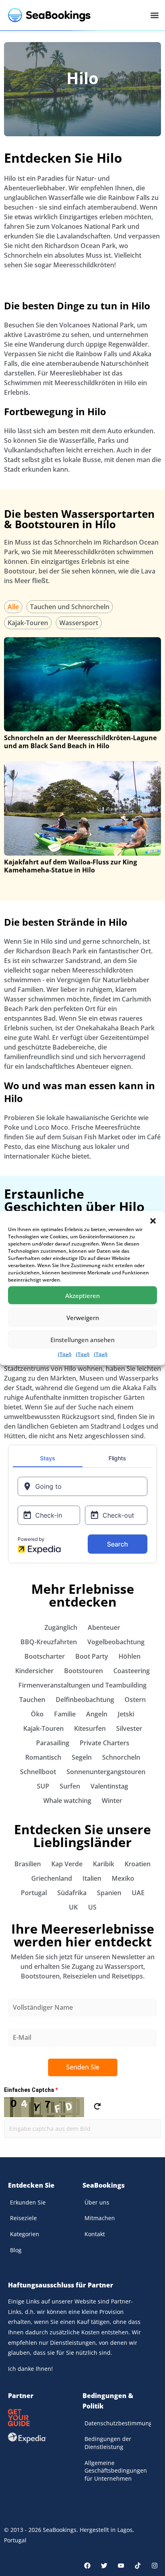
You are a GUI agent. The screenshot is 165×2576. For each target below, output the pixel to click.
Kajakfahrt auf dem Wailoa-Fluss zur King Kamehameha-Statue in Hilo (70, 866)
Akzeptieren (82, 1295)
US (92, 1907)
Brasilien (28, 1864)
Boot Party (92, 1656)
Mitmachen (100, 2218)
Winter (112, 1801)
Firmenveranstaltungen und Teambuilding (82, 1685)
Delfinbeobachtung (85, 1700)
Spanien (109, 1893)
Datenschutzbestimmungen (118, 2423)
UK (73, 1907)
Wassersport (79, 623)
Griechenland (52, 1878)
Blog (16, 2250)
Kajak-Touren (28, 623)
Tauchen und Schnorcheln (70, 607)
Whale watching (67, 1801)
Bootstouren (84, 1671)
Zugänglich (61, 1627)
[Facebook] (87, 2566)
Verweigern (83, 1317)
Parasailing (53, 1743)
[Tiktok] (138, 2566)
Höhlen (130, 1656)
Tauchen (32, 1700)
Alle (13, 607)
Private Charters (105, 1743)
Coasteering (132, 1671)
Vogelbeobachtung (116, 1642)
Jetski (126, 1714)
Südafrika (72, 1893)
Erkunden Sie (28, 2202)
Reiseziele (23, 2218)
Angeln (97, 1714)
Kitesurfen (90, 1728)
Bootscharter (45, 1656)
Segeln (82, 1757)
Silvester (129, 1728)
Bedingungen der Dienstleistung (108, 2443)
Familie (65, 1714)
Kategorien (25, 2234)
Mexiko (123, 1878)
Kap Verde (67, 1864)
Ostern (135, 1700)
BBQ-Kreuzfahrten (49, 1642)
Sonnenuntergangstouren (106, 1772)
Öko (37, 1714)
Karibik (104, 1864)
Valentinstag (109, 1786)
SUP (43, 1786)
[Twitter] (104, 2566)
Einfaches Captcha (31, 2090)
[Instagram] (155, 2566)
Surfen (70, 1786)
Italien (92, 1878)
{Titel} (65, 1354)
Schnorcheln (121, 1757)
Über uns (97, 2202)
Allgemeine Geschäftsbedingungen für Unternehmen (116, 2471)
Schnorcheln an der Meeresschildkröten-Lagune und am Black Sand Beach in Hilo (80, 742)
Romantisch (43, 1757)
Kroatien (138, 1864)
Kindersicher (34, 1671)
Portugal (34, 1893)
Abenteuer (104, 1627)
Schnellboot (38, 1772)
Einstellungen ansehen (82, 1339)
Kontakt (95, 2234)
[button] (153, 1221)
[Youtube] (121, 2566)
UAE (138, 1893)
